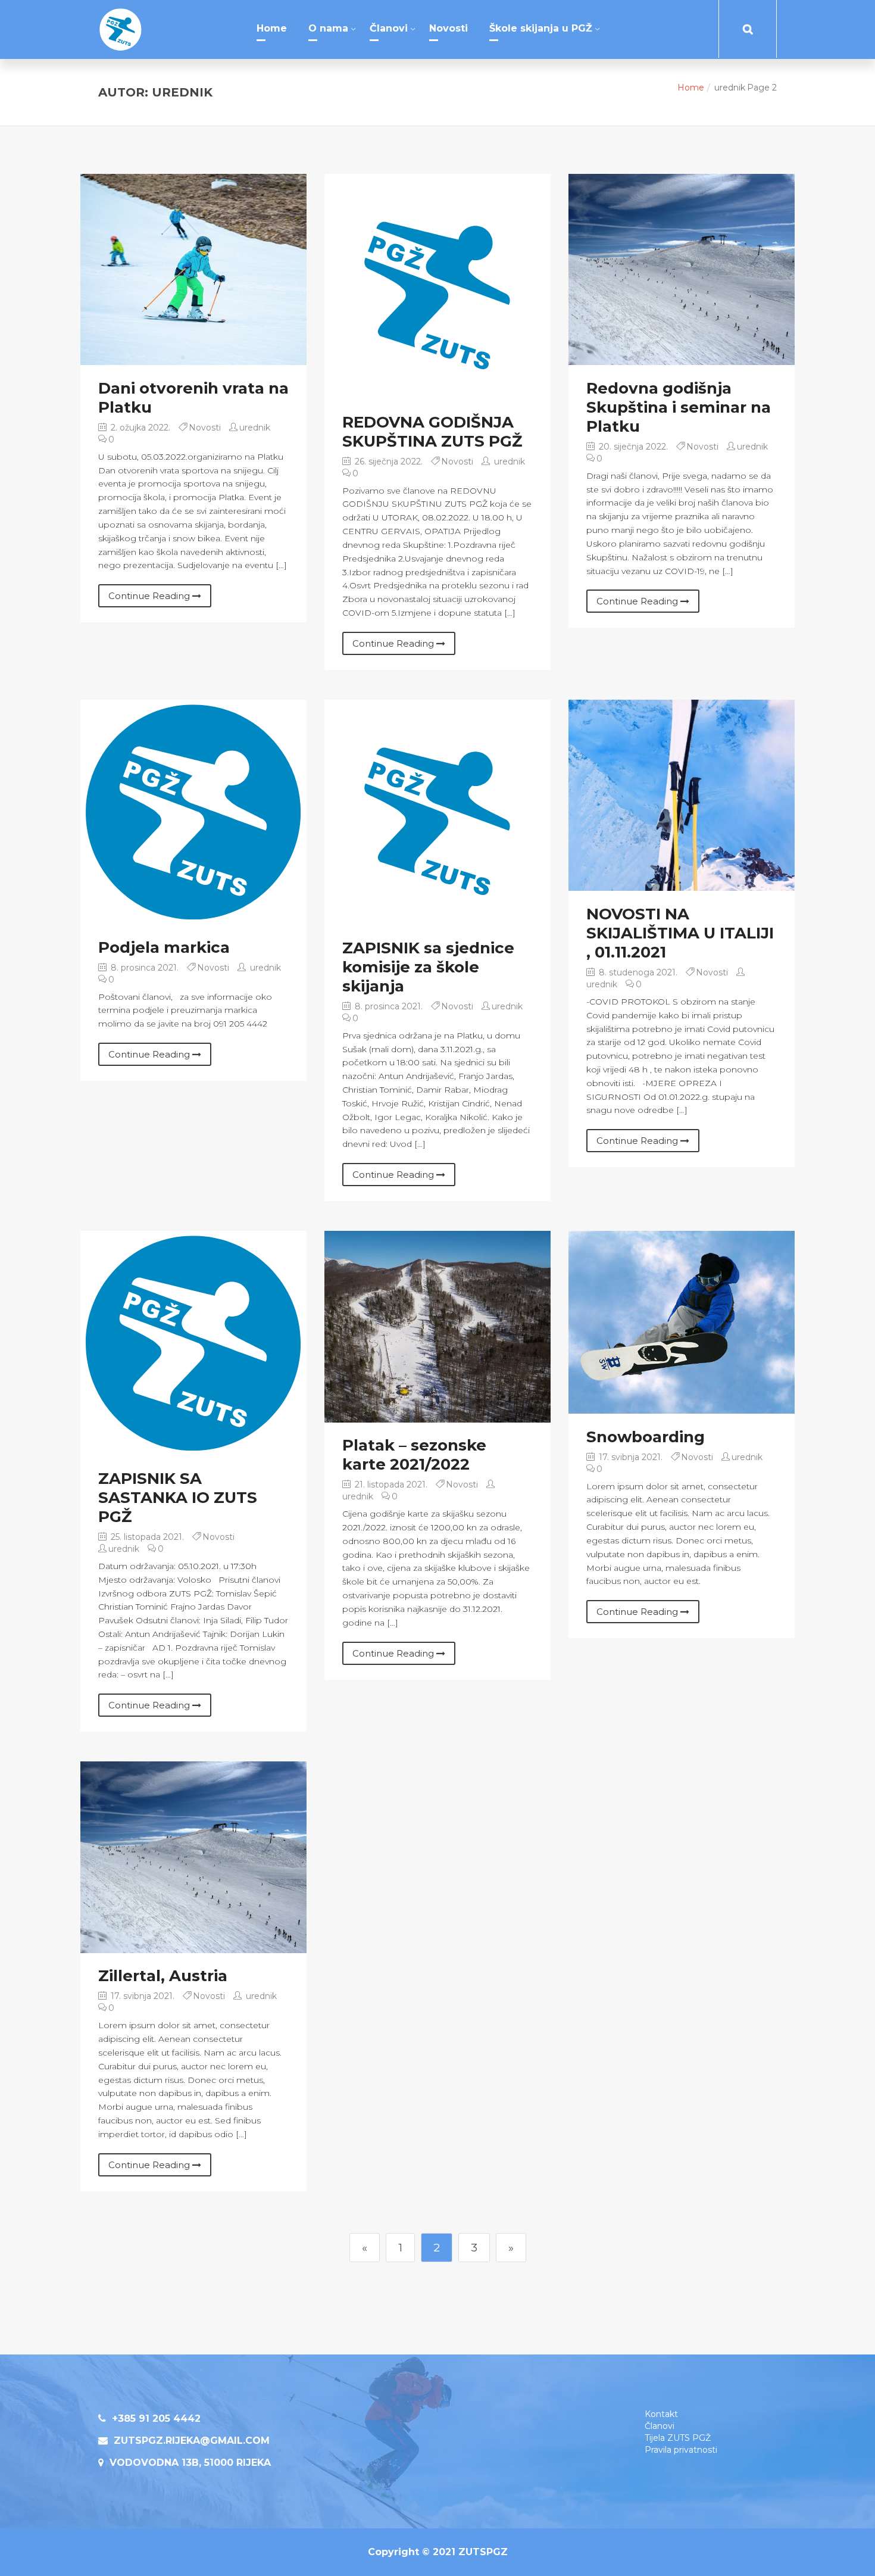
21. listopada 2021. (390, 1485)
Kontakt (661, 2414)
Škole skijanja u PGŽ (541, 28)
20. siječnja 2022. (632, 447)
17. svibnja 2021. (629, 1457)
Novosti (449, 28)
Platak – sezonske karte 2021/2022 (414, 1455)
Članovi (389, 28)
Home (272, 28)
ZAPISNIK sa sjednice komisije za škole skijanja (428, 967)
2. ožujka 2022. (139, 428)
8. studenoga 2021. (637, 972)
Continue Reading (150, 596)
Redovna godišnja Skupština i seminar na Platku (679, 407)
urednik (255, 428)
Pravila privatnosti (681, 2450)
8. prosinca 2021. (143, 968)
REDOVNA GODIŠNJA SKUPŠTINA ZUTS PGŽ (432, 432)
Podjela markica (164, 947)
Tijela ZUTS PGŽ (678, 2438)
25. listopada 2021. (146, 1537)
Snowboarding (646, 1437)
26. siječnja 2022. (387, 461)
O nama (328, 28)
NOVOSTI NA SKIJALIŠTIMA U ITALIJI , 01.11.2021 (680, 933)
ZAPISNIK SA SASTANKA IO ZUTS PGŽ (178, 1498)
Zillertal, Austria (163, 1976)
